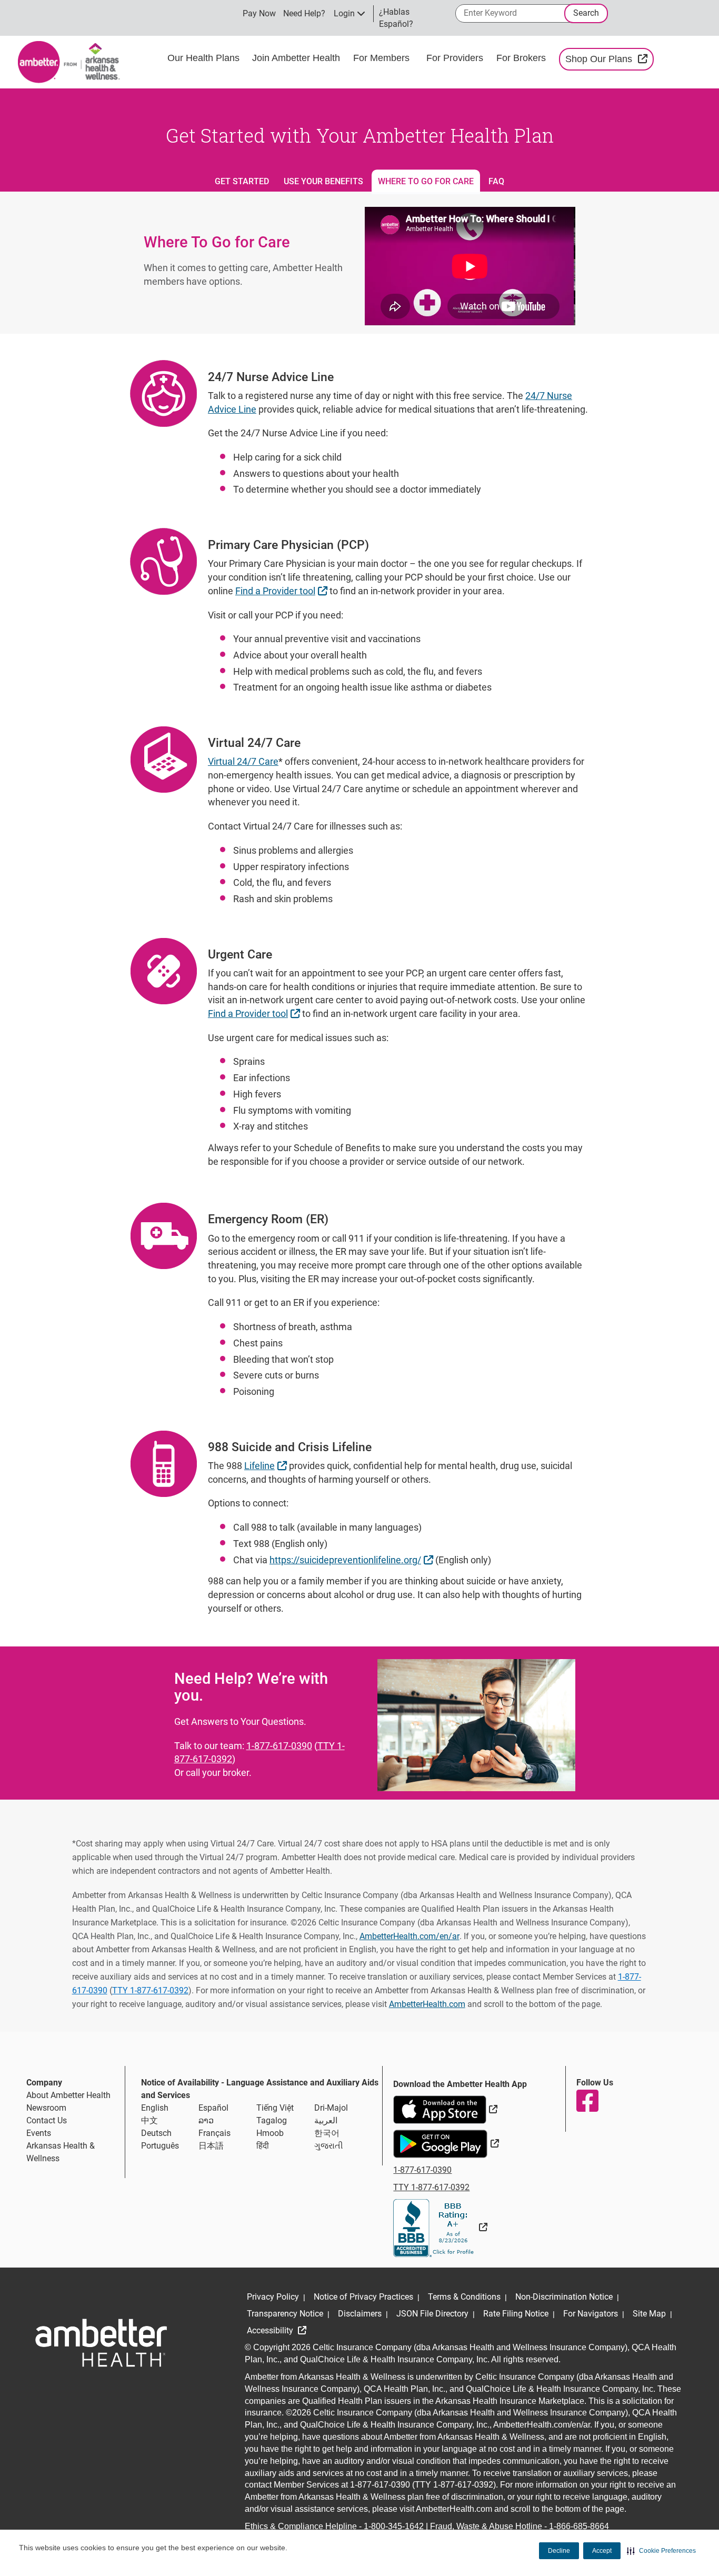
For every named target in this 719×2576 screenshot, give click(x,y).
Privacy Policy (273, 2297)
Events (39, 2133)
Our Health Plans (203, 58)
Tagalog (272, 2120)
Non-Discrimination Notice (564, 2297)
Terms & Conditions (464, 2297)
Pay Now (259, 13)
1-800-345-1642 (394, 2526)
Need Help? (304, 13)
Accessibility (271, 2330)
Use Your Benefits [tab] (323, 181)
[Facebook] (587, 2101)
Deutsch (156, 2133)
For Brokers (522, 58)
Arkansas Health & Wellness (61, 2152)
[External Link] (440, 2227)
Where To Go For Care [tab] (426, 181)
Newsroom (46, 2108)
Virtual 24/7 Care (243, 761)
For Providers (456, 58)
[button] (661, 2551)
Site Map (649, 2314)
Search (586, 13)
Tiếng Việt (275, 2108)
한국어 (327, 2133)
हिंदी (263, 2146)
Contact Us (47, 2120)
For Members (381, 58)
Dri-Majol (331, 2108)
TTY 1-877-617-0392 (150, 1990)
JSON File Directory (432, 2314)
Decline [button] (559, 2551)
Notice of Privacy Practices (363, 2297)
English (155, 2108)
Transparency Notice (285, 2314)
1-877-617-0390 (279, 1746)
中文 (149, 2120)
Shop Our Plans (609, 59)
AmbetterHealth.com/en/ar (410, 1936)
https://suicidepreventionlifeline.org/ (353, 1560)
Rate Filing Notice (516, 2314)
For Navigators (591, 2314)
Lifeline (267, 1465)
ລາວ (206, 2120)
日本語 (211, 2146)
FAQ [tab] (496, 181)
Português (160, 2146)
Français (214, 2133)
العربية (326, 2120)
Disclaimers (360, 2314)
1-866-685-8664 (579, 2526)
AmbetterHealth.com (427, 2004)
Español (213, 2108)
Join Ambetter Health (296, 58)
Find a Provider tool (283, 591)
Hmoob (270, 2133)
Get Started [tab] (242, 181)
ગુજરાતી (329, 2146)
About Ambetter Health (68, 2095)
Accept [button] (602, 2551)
